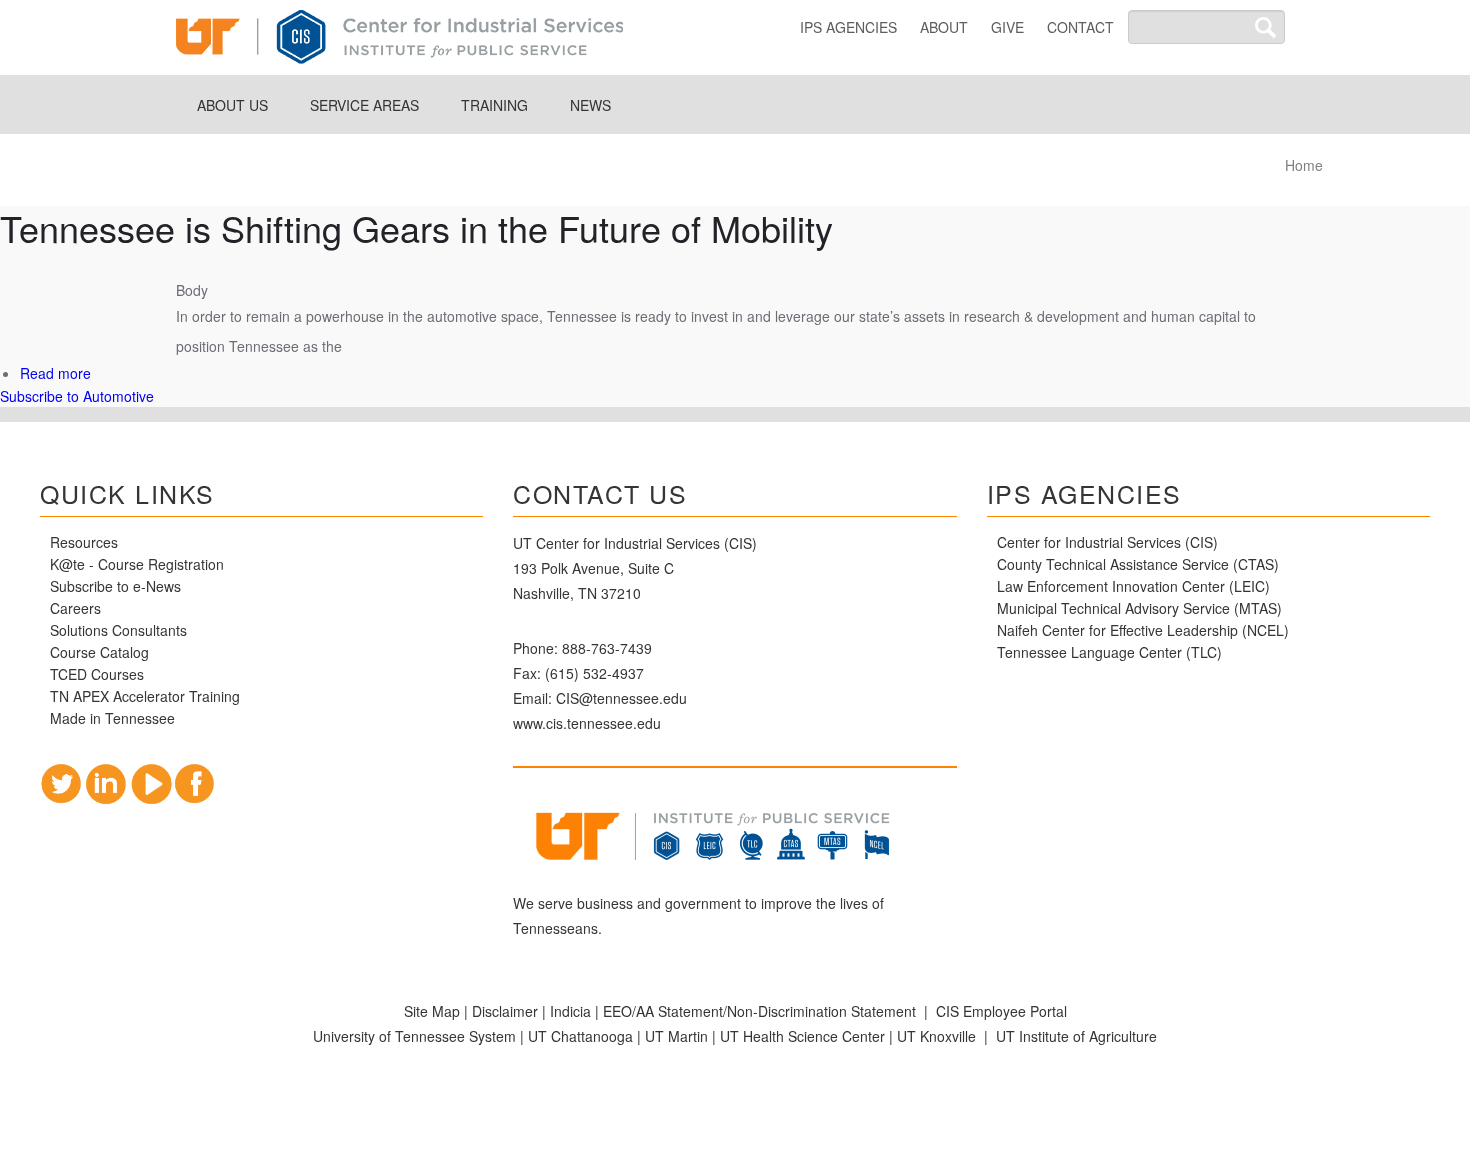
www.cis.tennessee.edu (587, 723)
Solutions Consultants (118, 630)
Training (494, 105)
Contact (1080, 27)
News (590, 105)
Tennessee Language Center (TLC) (1109, 652)
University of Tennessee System (414, 1036)
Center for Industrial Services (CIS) (1107, 542)
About (944, 27)
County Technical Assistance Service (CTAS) (1138, 564)
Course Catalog (101, 652)
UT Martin (676, 1036)
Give (1007, 27)
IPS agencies (848, 27)
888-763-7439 (607, 648)
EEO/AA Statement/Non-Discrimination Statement (759, 1011)
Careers (75, 608)
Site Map (432, 1011)
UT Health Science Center (802, 1036)
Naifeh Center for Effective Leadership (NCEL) (1143, 630)
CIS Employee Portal (1001, 1011)
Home (1304, 165)
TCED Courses (97, 674)
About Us (232, 105)
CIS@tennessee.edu (621, 698)
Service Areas (364, 105)
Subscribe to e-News (115, 586)
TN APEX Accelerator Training (145, 696)
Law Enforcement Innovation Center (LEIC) (1133, 586)
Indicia (570, 1011)
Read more (55, 373)
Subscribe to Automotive (77, 396)
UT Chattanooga (580, 1036)
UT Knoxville (936, 1036)
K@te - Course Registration (137, 564)
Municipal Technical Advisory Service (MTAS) (1139, 608)
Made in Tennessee (112, 718)
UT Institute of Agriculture (1076, 1036)
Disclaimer (505, 1011)
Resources (84, 542)
